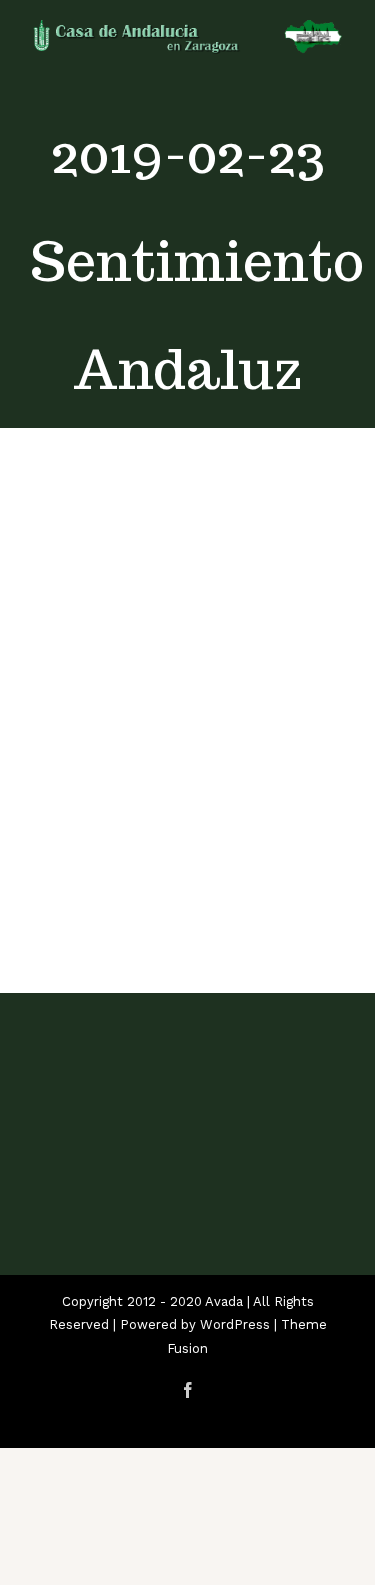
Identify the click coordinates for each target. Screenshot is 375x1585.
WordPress (235, 1324)
